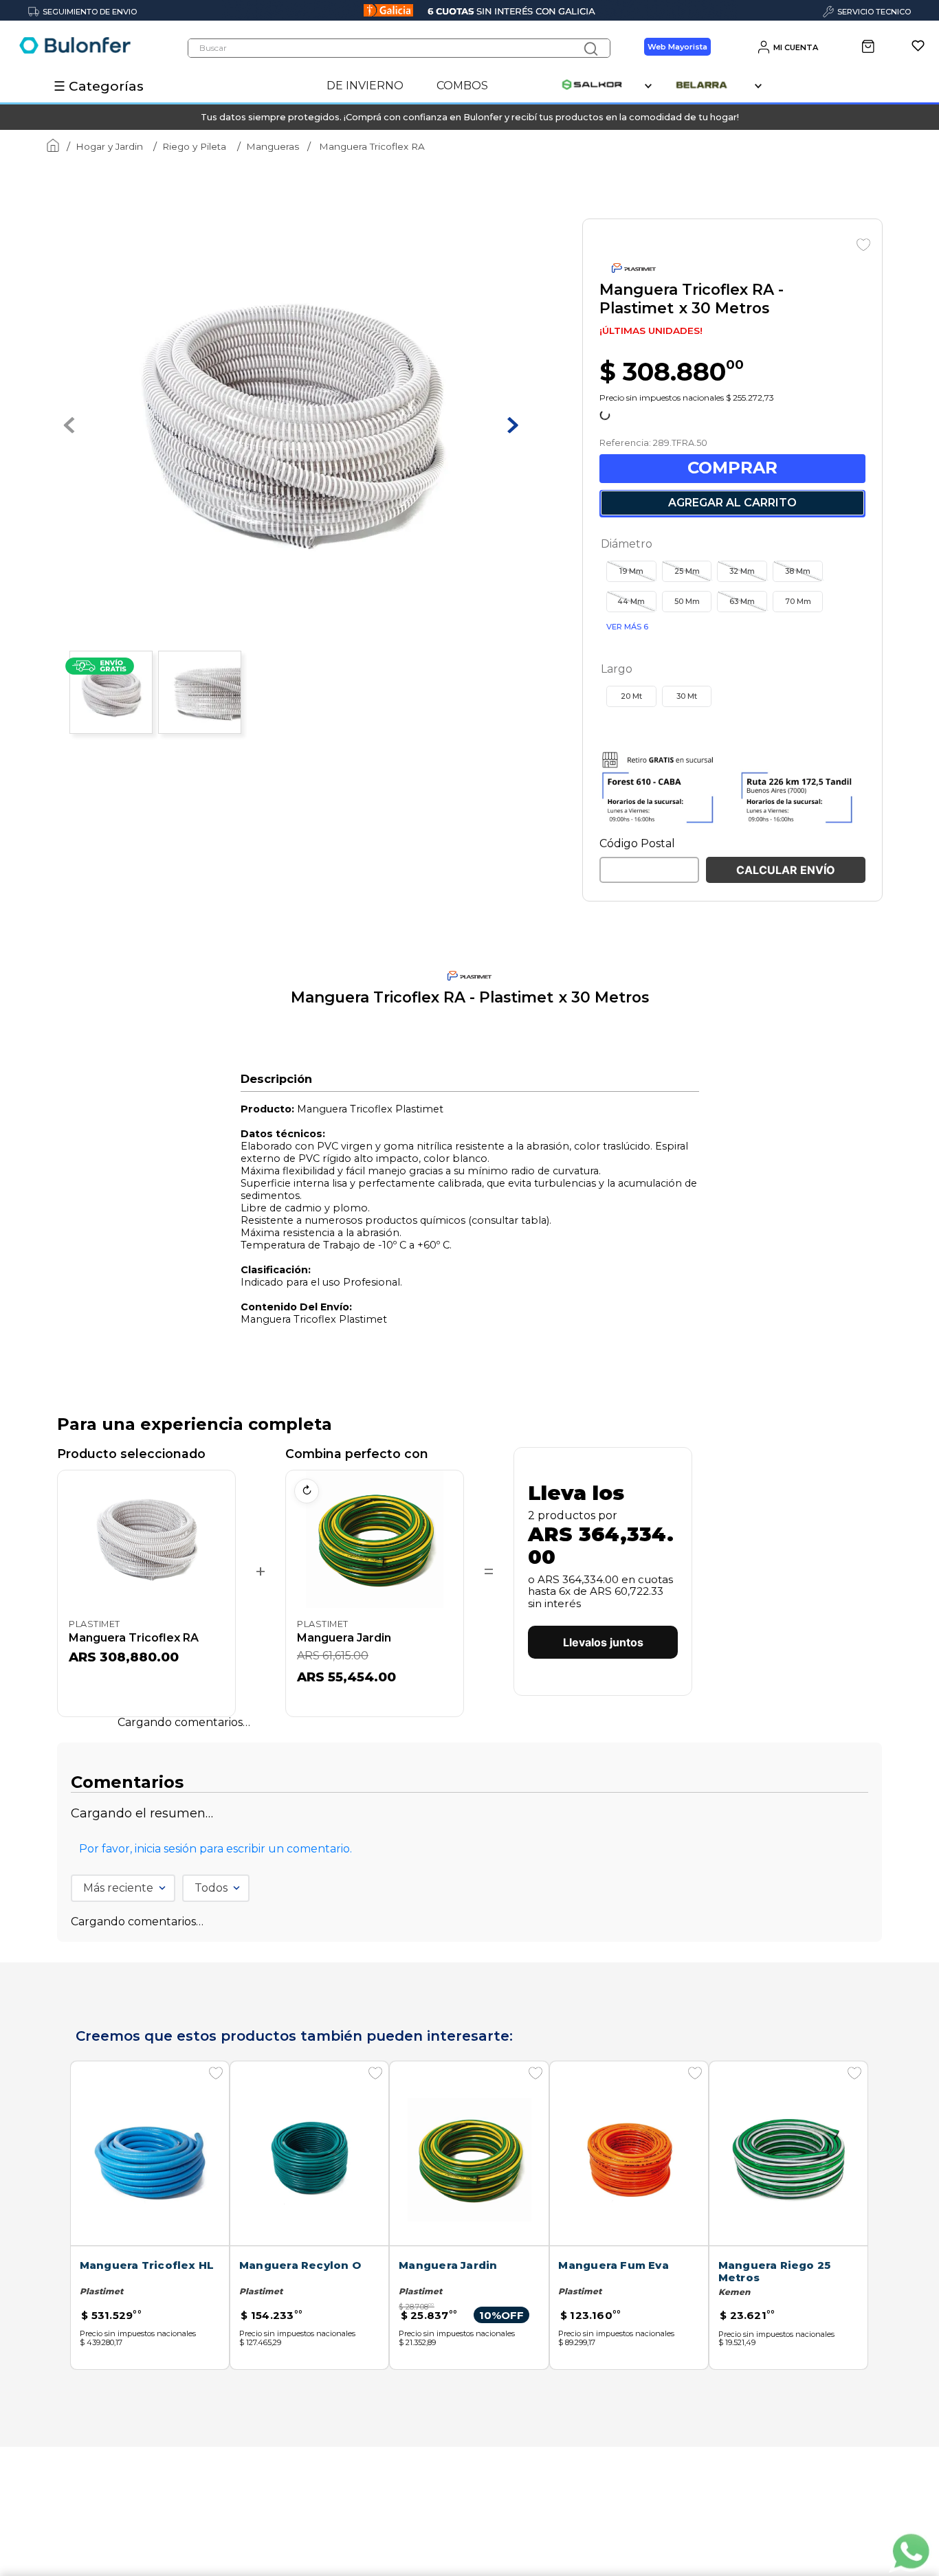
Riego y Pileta (194, 146)
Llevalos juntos (603, 2023)
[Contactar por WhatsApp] (910, 2553)
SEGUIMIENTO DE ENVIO (90, 12)
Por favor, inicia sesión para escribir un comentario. (216, 2217)
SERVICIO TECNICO (874, 12)
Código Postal (637, 1224)
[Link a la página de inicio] (50, 147)
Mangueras (273, 146)
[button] (631, 952)
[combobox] (399, 48)
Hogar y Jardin (109, 146)
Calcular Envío (786, 1251)
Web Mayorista (677, 47)
